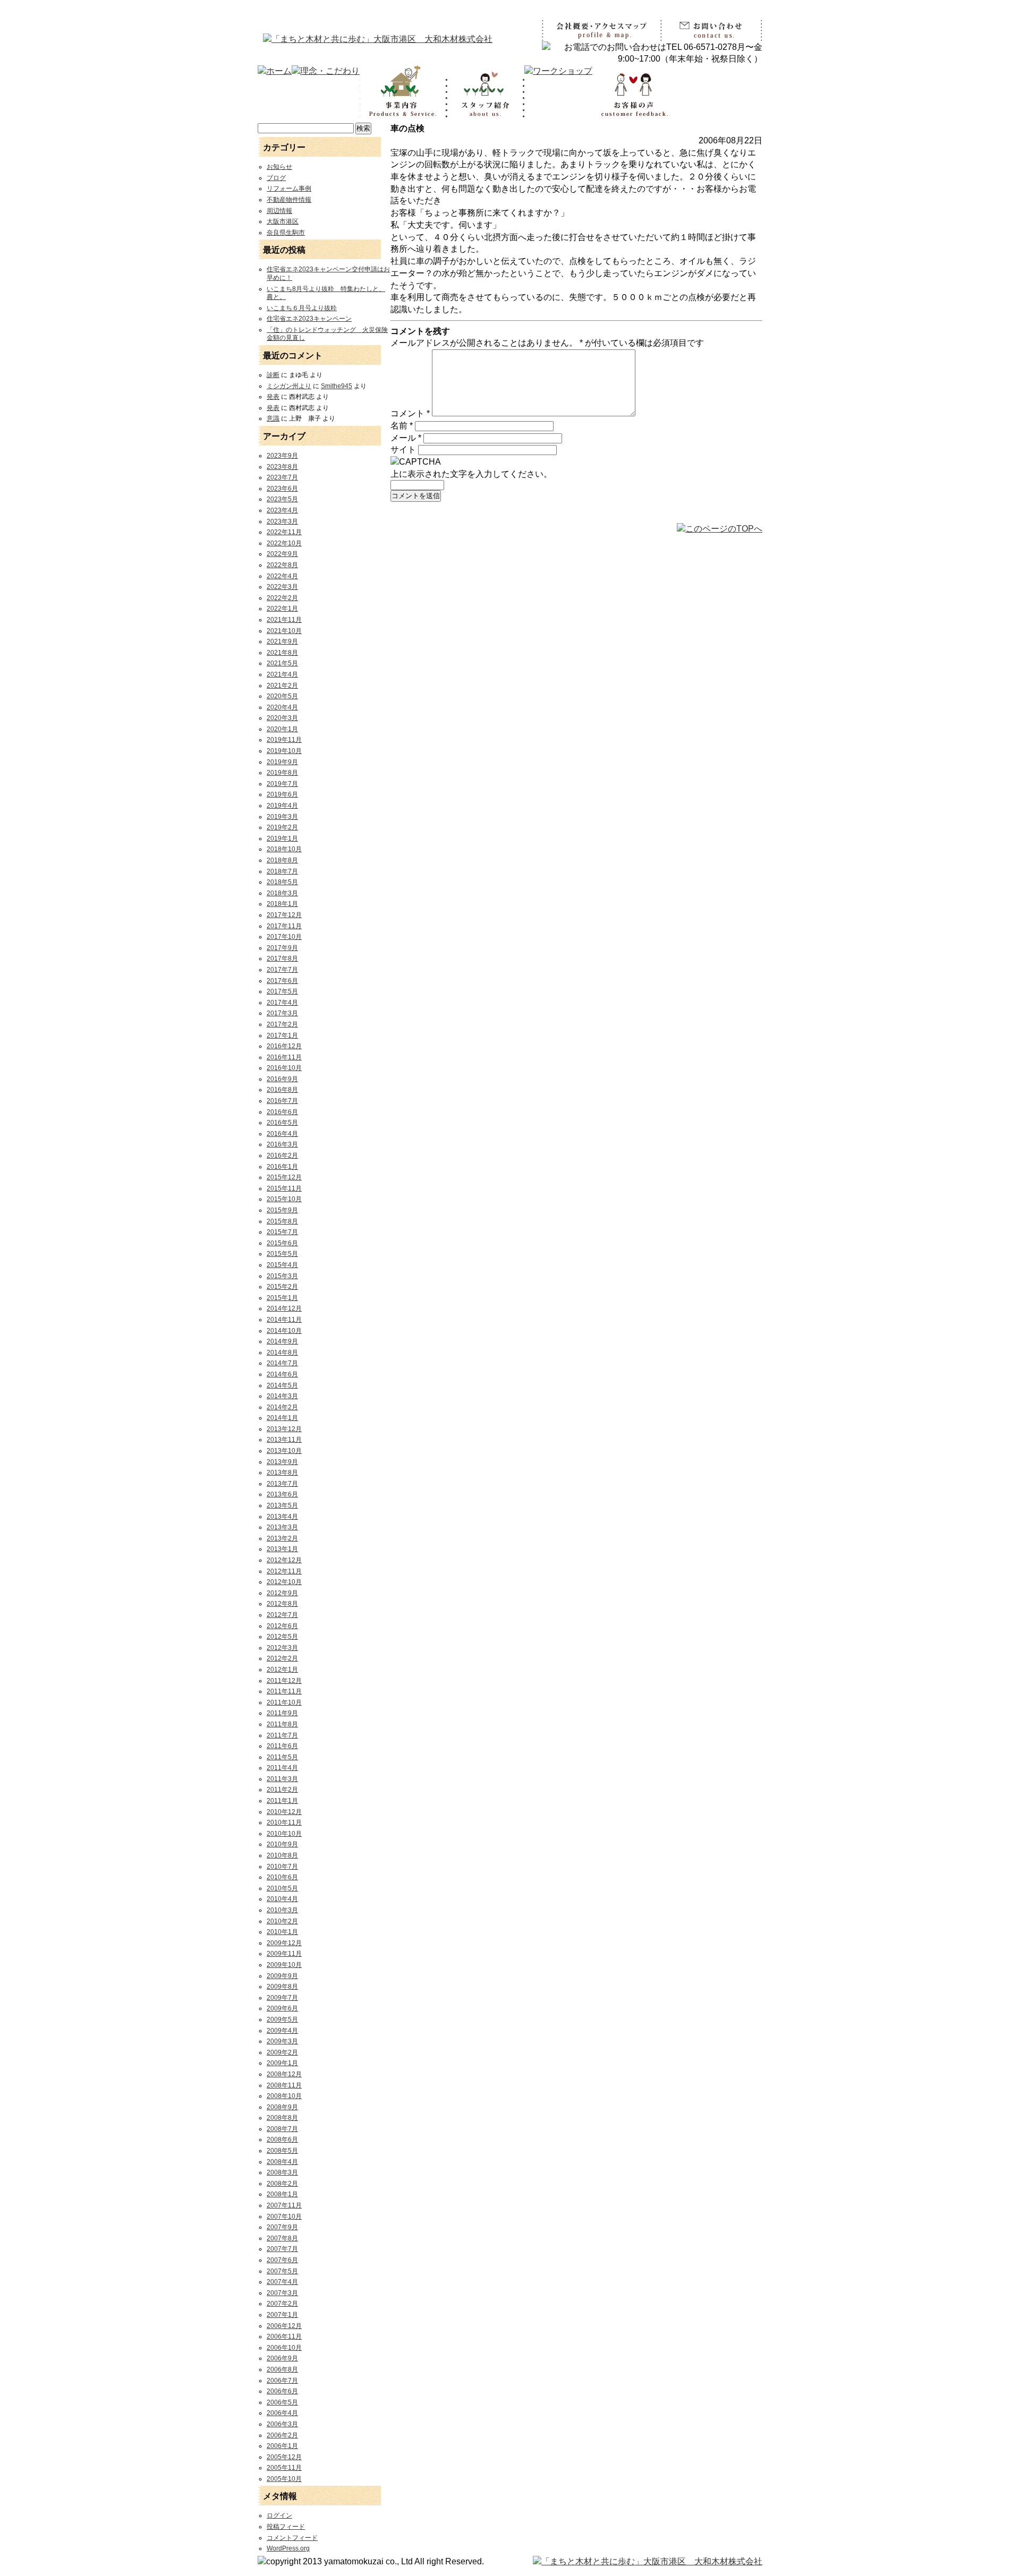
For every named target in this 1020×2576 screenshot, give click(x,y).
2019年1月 (282, 838)
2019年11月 (284, 740)
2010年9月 (282, 1844)
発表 (273, 397)
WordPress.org (288, 2548)
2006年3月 (282, 2424)
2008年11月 (284, 2085)
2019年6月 (282, 794)
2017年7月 (282, 970)
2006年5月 (282, 2402)
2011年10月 (284, 1702)
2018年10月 (284, 849)
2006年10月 (284, 2348)
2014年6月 (282, 1374)
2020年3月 (282, 718)
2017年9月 (282, 948)
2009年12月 (284, 1943)
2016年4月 (282, 1134)
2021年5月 (282, 663)
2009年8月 (282, 1987)
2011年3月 (282, 1779)
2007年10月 (284, 2216)
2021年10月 (284, 631)
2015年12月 (284, 1177)
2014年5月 (282, 1385)
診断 (273, 375)
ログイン (279, 2515)
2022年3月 (282, 587)
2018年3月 (282, 893)
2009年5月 (282, 2019)
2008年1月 (282, 2194)
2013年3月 (282, 1527)
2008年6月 (282, 2139)
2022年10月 (284, 543)
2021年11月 (284, 620)
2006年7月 (282, 2381)
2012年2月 (282, 1658)
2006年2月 (282, 2435)
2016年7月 (282, 1101)
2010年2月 (282, 1921)
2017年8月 (282, 958)
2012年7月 (282, 1615)
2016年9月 (282, 1079)
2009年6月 (282, 2008)
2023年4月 (282, 510)
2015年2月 (282, 1287)
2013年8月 (282, 1473)
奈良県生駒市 (286, 233)
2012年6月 (282, 1626)
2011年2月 (282, 1790)
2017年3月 (282, 1013)
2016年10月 (284, 1068)
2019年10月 (284, 751)
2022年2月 (282, 598)
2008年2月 (282, 2184)
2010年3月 (282, 1910)
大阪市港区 (283, 221)
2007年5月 (282, 2271)
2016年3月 (282, 1144)
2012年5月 (282, 1637)
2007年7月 (282, 2249)
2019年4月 (282, 806)
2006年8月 (282, 2369)
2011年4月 (282, 1768)
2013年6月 (282, 1494)
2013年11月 (284, 1440)
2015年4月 (282, 1265)
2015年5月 (282, 1254)
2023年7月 (282, 477)
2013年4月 (282, 1517)
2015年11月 (284, 1188)
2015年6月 (282, 1243)
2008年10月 (284, 2096)
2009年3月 (282, 2041)
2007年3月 (282, 2293)
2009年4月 (282, 2031)
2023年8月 (282, 467)
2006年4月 (282, 2413)
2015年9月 (282, 1210)
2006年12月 (284, 2326)
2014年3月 (282, 1396)
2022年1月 (282, 609)
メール (406, 438)
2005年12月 (284, 2457)
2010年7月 (282, 1867)
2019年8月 (282, 773)
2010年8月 (282, 1855)
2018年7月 (282, 871)
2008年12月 (284, 2074)
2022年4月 (282, 576)
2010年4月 (282, 1899)
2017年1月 (282, 1035)
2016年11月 (284, 1057)
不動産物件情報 (289, 200)
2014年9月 (282, 1341)
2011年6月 (282, 1746)
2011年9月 (282, 1713)
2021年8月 (282, 653)
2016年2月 (282, 1156)
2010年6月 (282, 1877)
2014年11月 (284, 1320)
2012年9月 (282, 1593)
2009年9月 (282, 1976)
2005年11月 (284, 2468)
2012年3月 (282, 1648)
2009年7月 (282, 1998)
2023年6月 (282, 489)
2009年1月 (282, 2063)
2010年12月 (284, 1812)
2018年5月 (282, 882)
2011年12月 (284, 1681)
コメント (410, 413)
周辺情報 (279, 211)
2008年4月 (282, 2162)
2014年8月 (282, 1353)
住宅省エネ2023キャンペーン (309, 319)
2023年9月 (282, 456)
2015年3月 (282, 1276)
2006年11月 (284, 2337)
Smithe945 (337, 386)
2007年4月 (282, 2282)
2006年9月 (282, 2358)
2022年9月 (282, 554)
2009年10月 (284, 1965)
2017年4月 (282, 1003)
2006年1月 (282, 2446)
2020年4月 (282, 707)
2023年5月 (282, 499)
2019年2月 (282, 827)
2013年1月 (282, 1549)
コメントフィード (292, 2538)
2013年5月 (282, 1505)
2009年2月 (282, 2052)
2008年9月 (282, 2107)
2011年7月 (282, 1735)
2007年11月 (284, 2205)
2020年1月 (282, 729)
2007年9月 (282, 2227)
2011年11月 (284, 1691)
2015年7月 (282, 1232)
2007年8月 (282, 2238)
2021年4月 (282, 674)
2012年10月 (284, 1582)
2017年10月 (284, 937)
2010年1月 (282, 1932)
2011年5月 (282, 1757)
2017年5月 (282, 991)
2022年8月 (282, 565)
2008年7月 (282, 2129)
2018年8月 (282, 860)
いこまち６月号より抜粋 (302, 308)
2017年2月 (282, 1024)
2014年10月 (284, 1331)
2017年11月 (284, 926)
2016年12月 (284, 1046)
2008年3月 (282, 2172)
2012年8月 (282, 1604)
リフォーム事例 (289, 189)
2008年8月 (282, 2118)
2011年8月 (282, 1724)
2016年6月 (282, 1112)
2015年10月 (284, 1199)
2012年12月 (284, 1560)
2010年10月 (284, 1834)
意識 (273, 418)
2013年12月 (284, 1429)
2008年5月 (282, 2151)
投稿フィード (286, 2527)
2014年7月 (282, 1363)
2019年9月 (282, 762)
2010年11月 (284, 1822)
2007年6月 (282, 2260)
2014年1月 (282, 1418)
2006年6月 (282, 2391)
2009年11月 (284, 1954)
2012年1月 (282, 1670)
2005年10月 (284, 2479)
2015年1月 (282, 1298)
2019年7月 (282, 784)
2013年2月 (282, 1538)
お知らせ (279, 167)
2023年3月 (282, 521)
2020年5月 (282, 696)
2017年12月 (284, 915)
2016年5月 (282, 1123)
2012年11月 (284, 1571)
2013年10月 (284, 1451)
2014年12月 (284, 1308)
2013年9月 (282, 1462)
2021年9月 (282, 641)
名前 (402, 426)
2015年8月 (282, 1221)
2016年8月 (282, 1090)
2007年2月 (282, 2304)
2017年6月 (282, 981)
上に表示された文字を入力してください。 (471, 474)
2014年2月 (282, 1407)
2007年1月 (282, 2315)
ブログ (276, 178)
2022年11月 (284, 532)
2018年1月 (282, 904)
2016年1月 (282, 1167)
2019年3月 (282, 817)
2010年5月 (282, 1888)
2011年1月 (282, 1801)
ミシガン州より (289, 386)
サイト (403, 450)
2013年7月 (282, 1484)
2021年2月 (282, 686)
